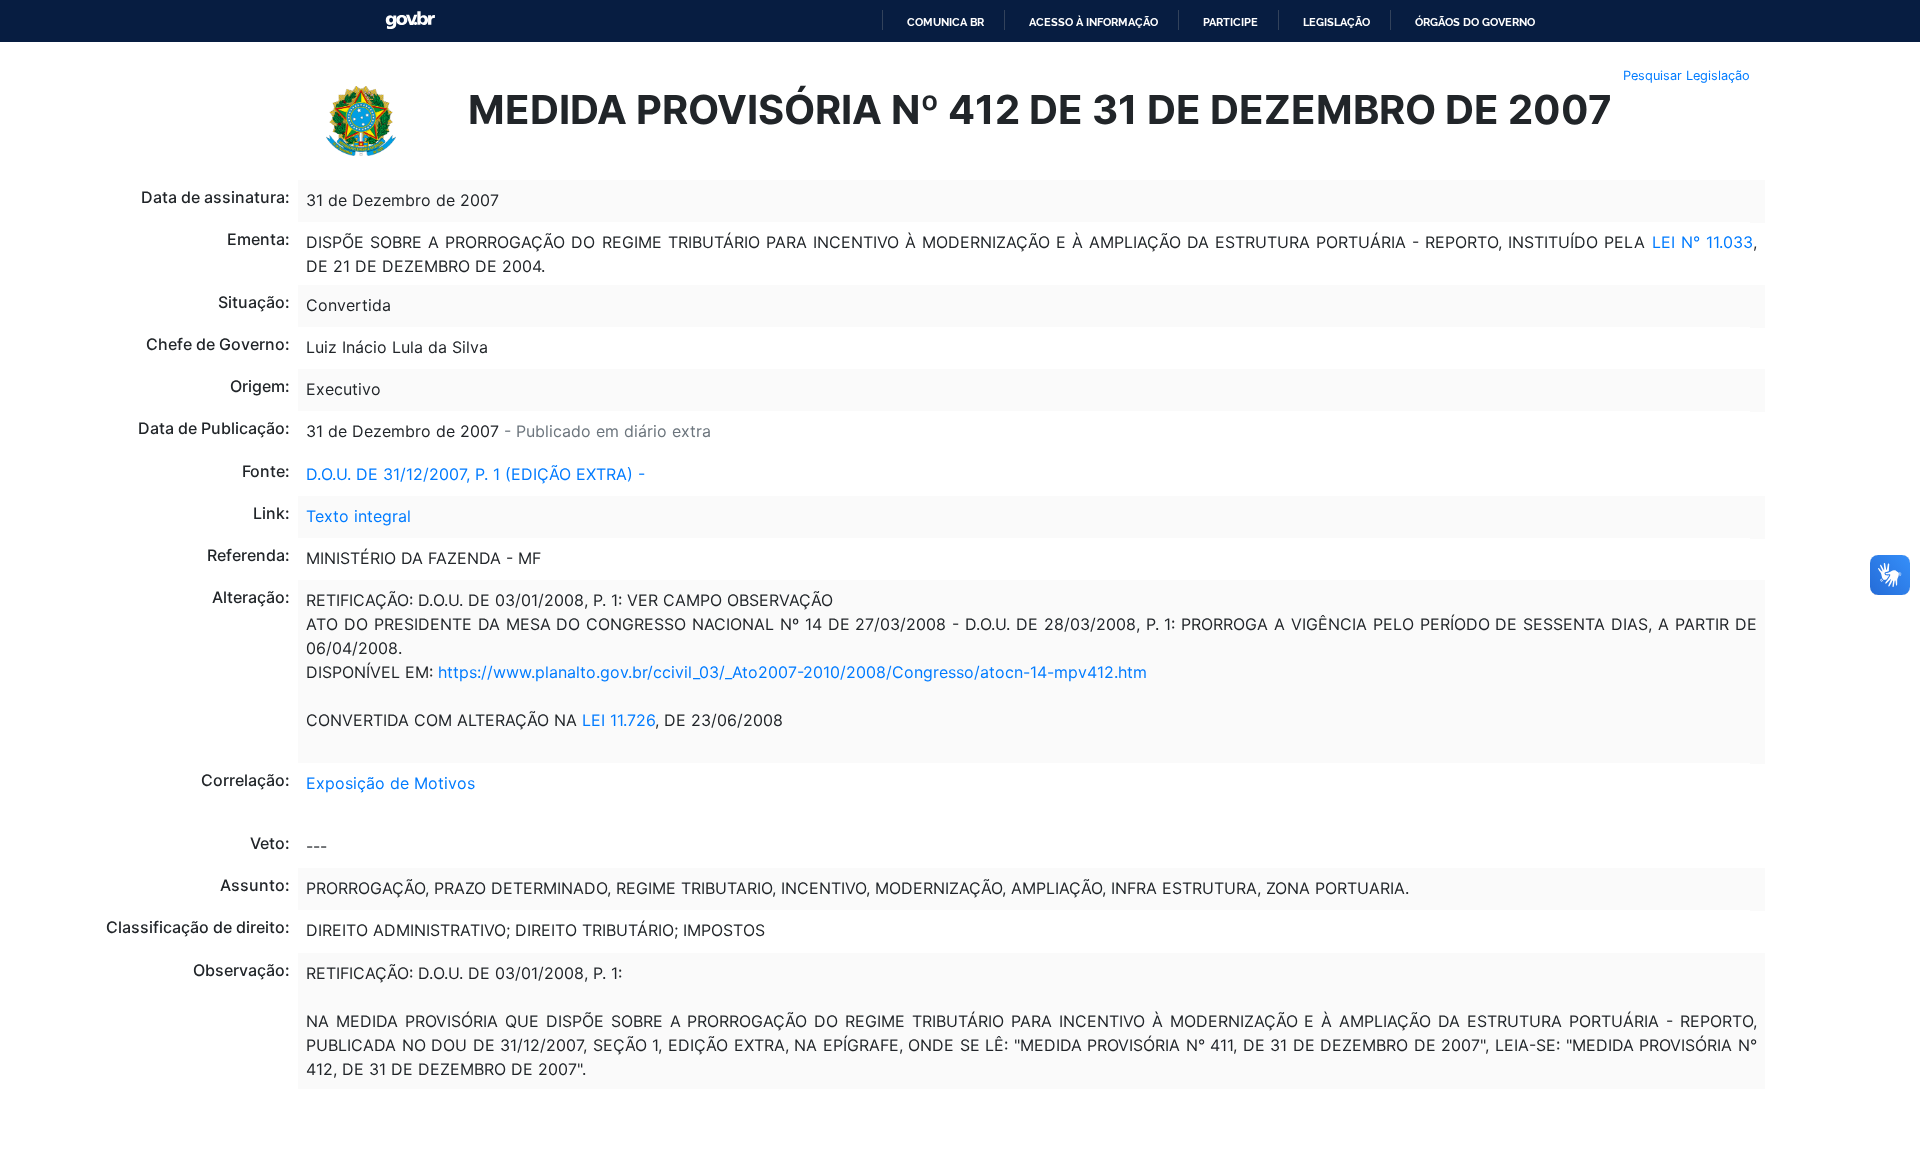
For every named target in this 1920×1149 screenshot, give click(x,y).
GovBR (410, 20)
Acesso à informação (1093, 22)
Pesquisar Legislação (1686, 75)
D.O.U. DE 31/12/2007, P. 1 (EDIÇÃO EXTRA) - (475, 474)
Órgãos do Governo (1475, 22)
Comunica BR (945, 22)
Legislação (1336, 22)
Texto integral (358, 516)
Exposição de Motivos (390, 783)
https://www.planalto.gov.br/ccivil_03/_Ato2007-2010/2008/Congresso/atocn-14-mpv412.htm (792, 672)
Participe (1230, 22)
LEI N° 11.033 (1702, 242)
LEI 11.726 (618, 720)
